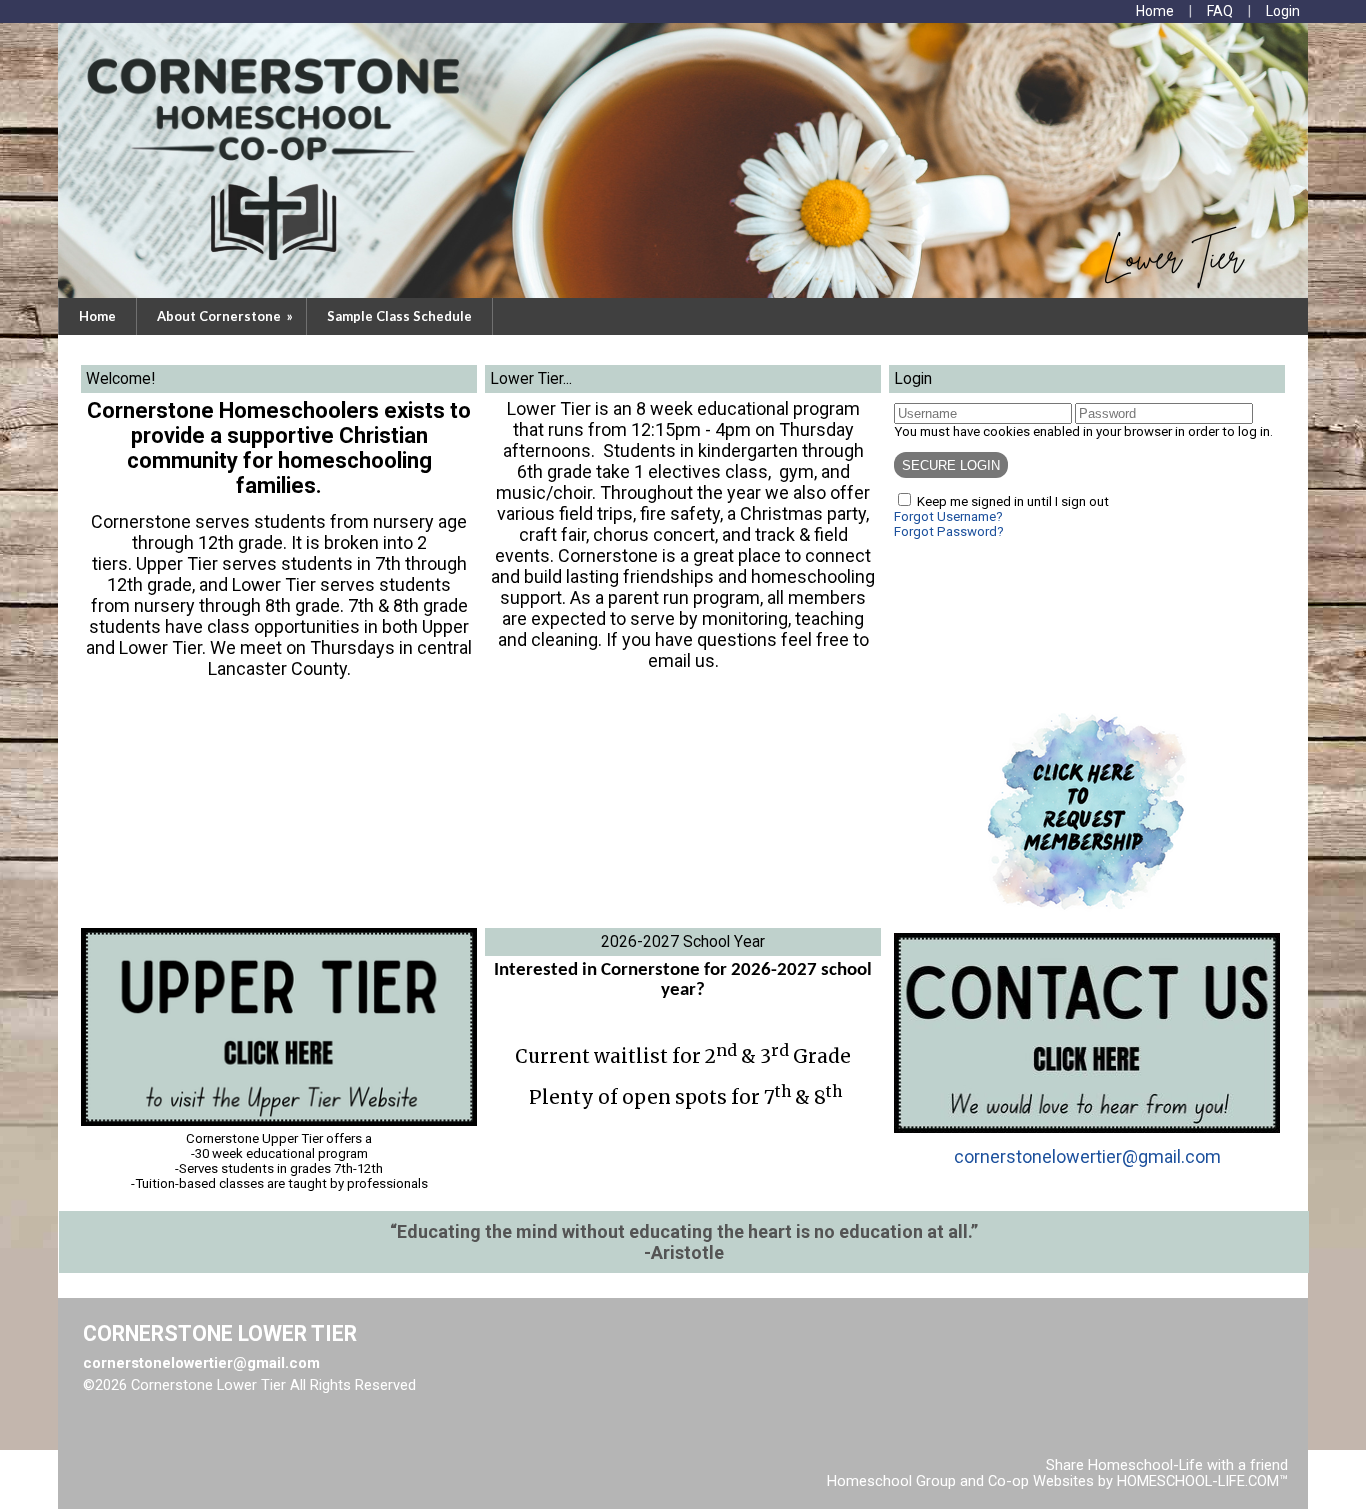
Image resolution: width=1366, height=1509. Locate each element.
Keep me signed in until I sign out (1013, 501)
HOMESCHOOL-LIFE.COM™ (1202, 1481)
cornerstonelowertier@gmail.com (1087, 1156)
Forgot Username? (948, 516)
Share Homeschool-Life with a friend (1167, 1465)
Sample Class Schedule (399, 316)
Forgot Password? (949, 531)
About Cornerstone (226, 316)
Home (97, 316)
